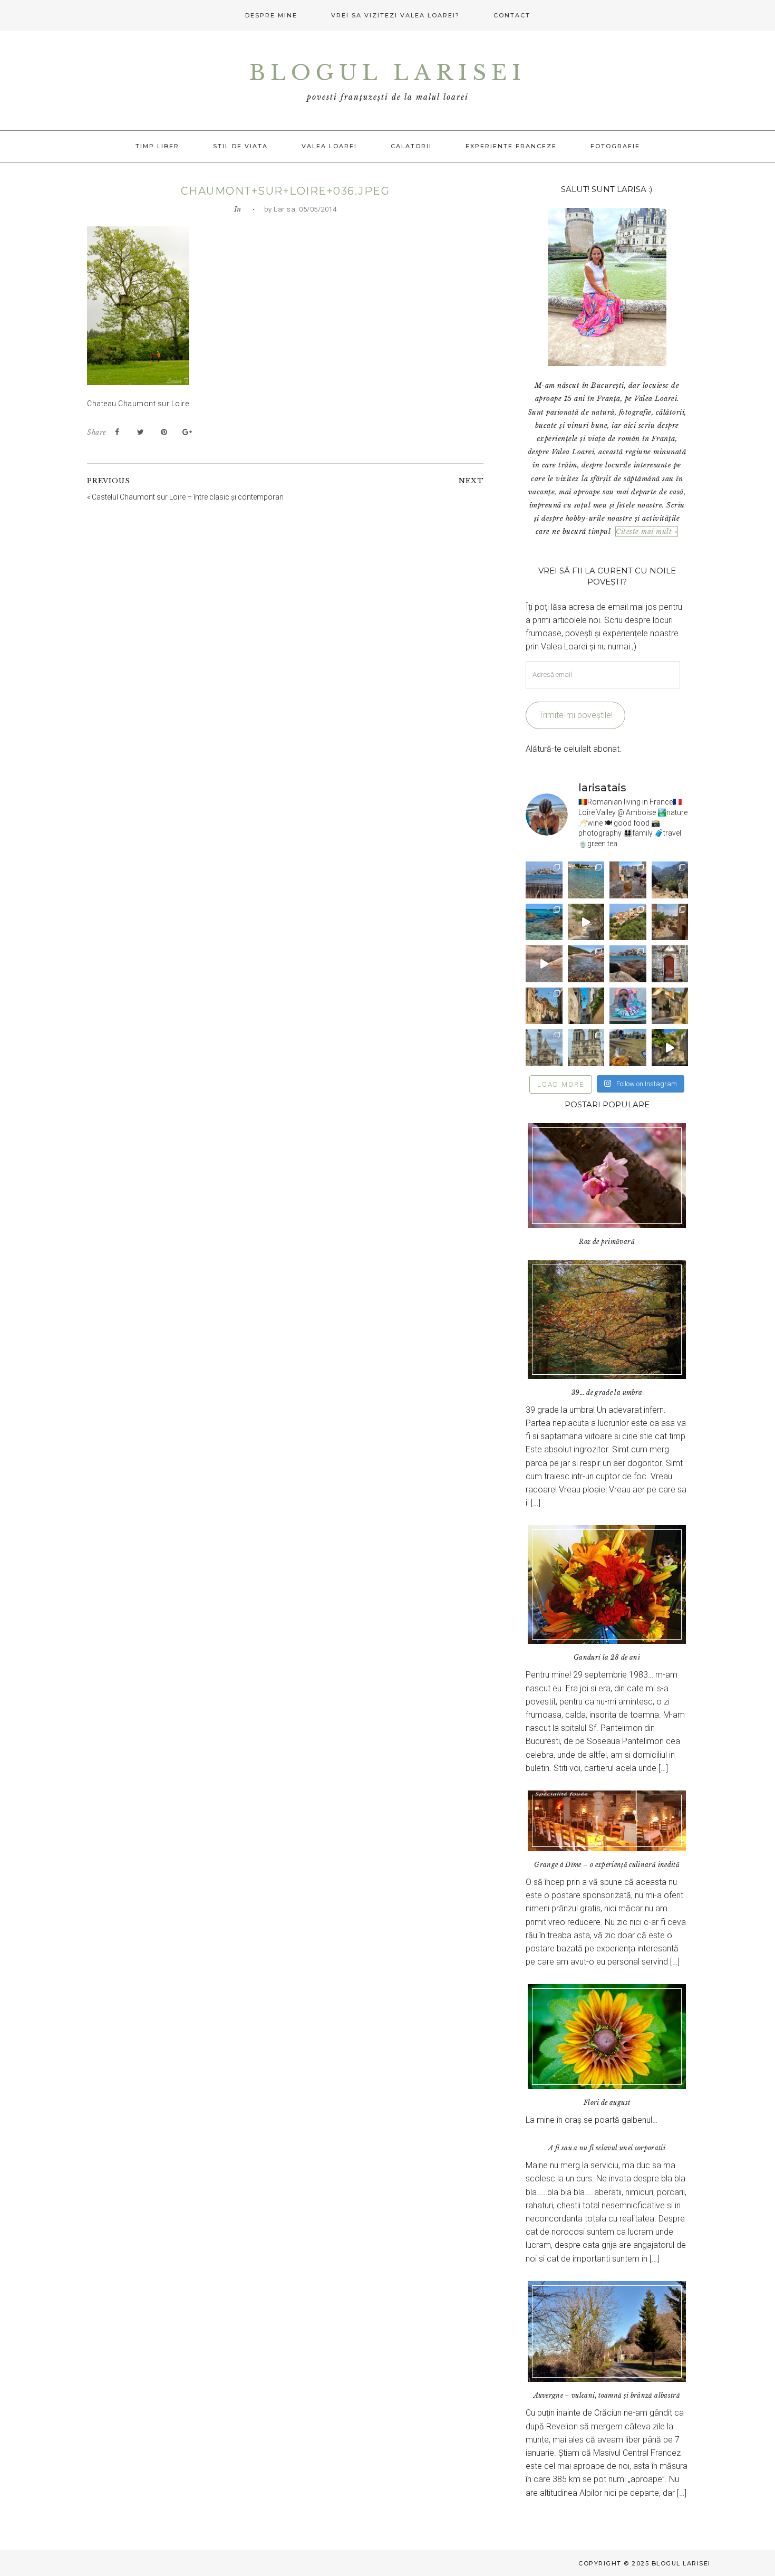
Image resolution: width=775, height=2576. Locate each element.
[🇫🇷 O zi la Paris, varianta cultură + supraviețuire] (586, 1047)
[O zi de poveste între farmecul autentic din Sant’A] (586, 922)
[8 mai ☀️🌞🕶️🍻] (628, 1047)
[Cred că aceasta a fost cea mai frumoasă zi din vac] (586, 880)
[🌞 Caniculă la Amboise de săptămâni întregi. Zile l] (544, 1006)
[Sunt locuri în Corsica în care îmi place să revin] (670, 922)
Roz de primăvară (607, 1242)
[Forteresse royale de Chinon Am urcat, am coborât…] (670, 1047)
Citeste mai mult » (647, 532)
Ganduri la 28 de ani (607, 1657)
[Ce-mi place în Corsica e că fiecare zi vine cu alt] (544, 964)
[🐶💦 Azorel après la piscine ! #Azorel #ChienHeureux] (628, 1006)
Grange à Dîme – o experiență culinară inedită (607, 1865)
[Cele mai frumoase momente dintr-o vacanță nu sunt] (628, 964)
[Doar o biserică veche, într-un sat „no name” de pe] (670, 964)
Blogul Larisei (387, 73)
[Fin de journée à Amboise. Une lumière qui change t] (670, 1006)
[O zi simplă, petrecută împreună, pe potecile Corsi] (670, 880)
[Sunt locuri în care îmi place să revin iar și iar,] (628, 880)
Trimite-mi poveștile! (576, 715)
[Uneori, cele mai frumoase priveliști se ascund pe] (586, 1006)
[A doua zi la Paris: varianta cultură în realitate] (544, 1047)
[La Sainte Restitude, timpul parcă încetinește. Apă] (544, 922)
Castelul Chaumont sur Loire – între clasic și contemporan (188, 497)
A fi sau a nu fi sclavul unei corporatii (607, 2148)
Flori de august (607, 2103)
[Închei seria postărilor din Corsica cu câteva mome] (544, 880)
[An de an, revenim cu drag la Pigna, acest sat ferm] (628, 922)
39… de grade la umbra (607, 1392)
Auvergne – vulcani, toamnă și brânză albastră (607, 2395)
